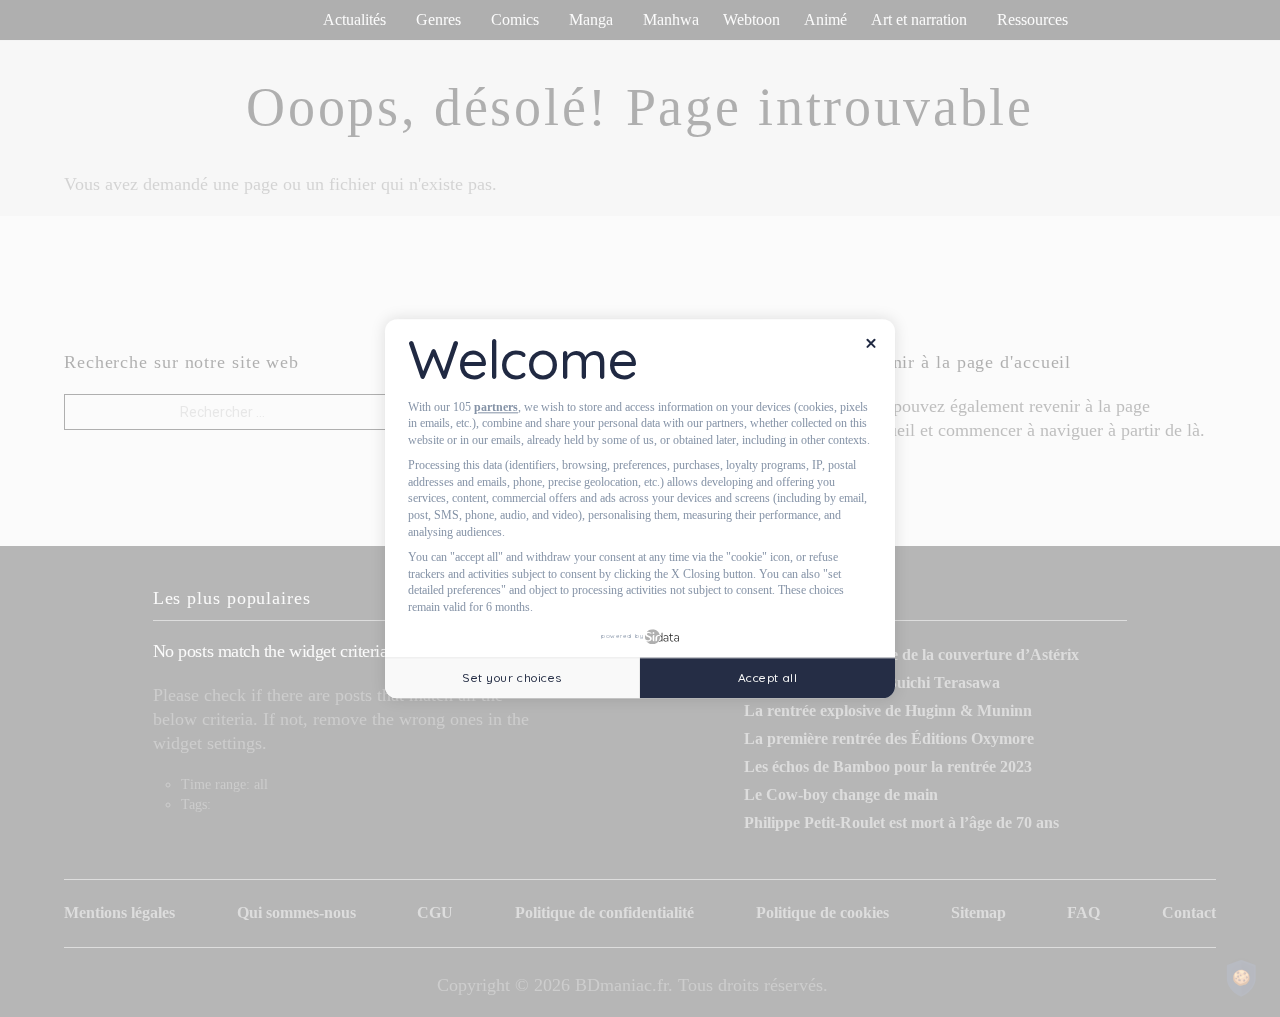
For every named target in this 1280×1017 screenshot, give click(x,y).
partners (496, 407)
